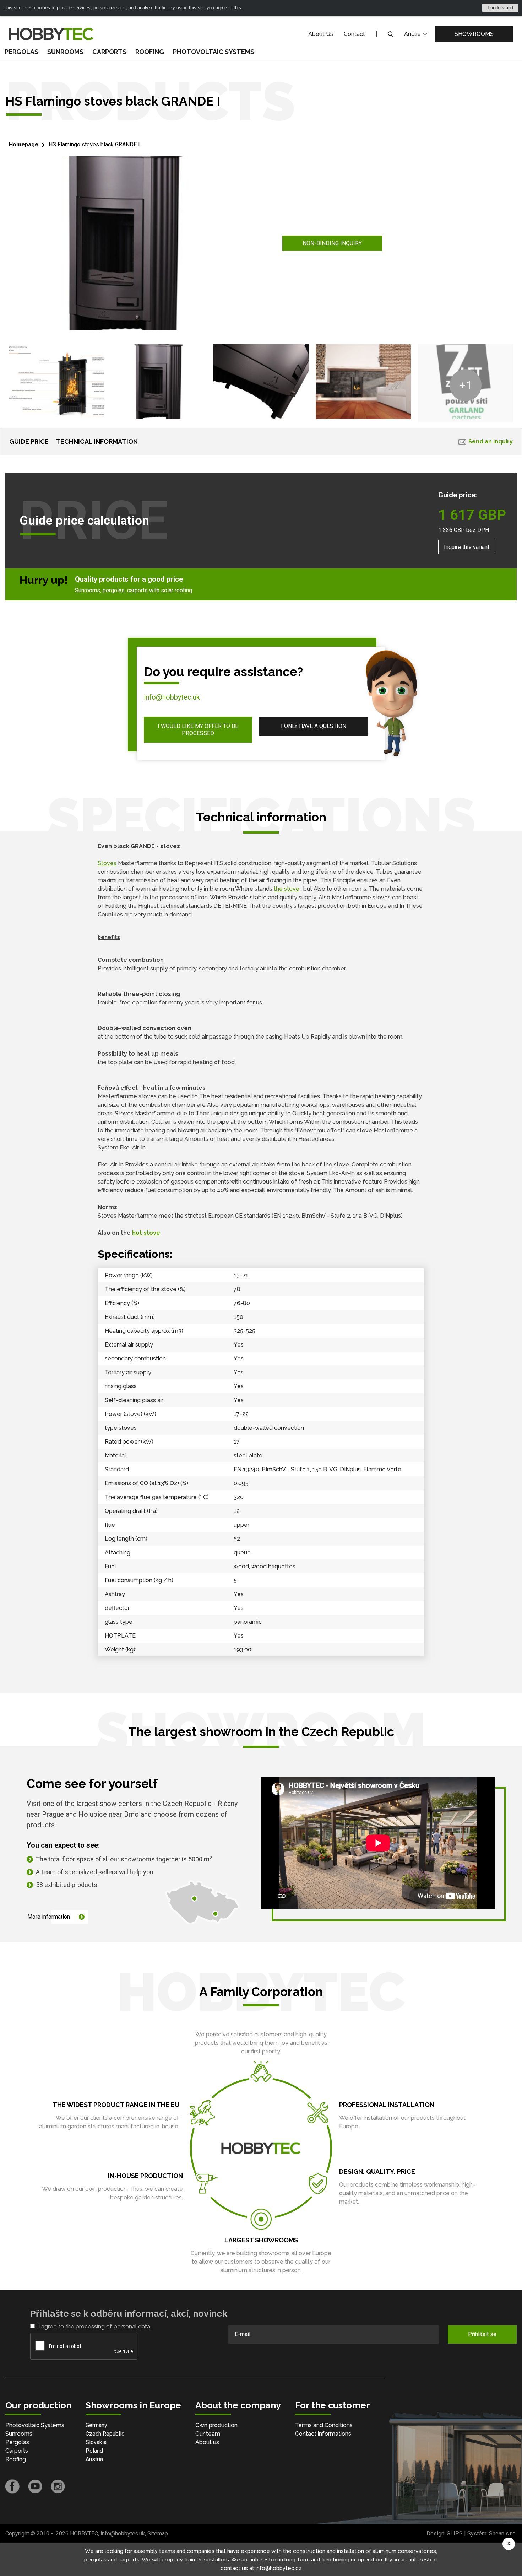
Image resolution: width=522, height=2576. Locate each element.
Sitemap (158, 2534)
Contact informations (323, 2434)
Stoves (107, 863)
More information (49, 1917)
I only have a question (314, 726)
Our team (208, 2434)
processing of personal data (113, 2326)
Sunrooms (65, 52)
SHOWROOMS (474, 34)
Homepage (24, 144)
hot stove (146, 1233)
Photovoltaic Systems (214, 52)
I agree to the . (95, 2326)
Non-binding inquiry (332, 243)
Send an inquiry (491, 441)
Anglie (413, 34)
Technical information (97, 441)
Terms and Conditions (324, 2425)
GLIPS (455, 2534)
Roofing (150, 52)
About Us (321, 34)
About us (207, 2442)
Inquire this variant (467, 547)
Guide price (29, 441)
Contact (354, 34)
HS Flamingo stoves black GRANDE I (94, 144)
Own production (216, 2425)
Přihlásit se (482, 2334)
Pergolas (21, 52)
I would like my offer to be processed (198, 729)
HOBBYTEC (84, 2534)
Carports (109, 52)
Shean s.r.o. (503, 2534)
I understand (500, 8)
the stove (287, 889)
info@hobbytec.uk (172, 697)
